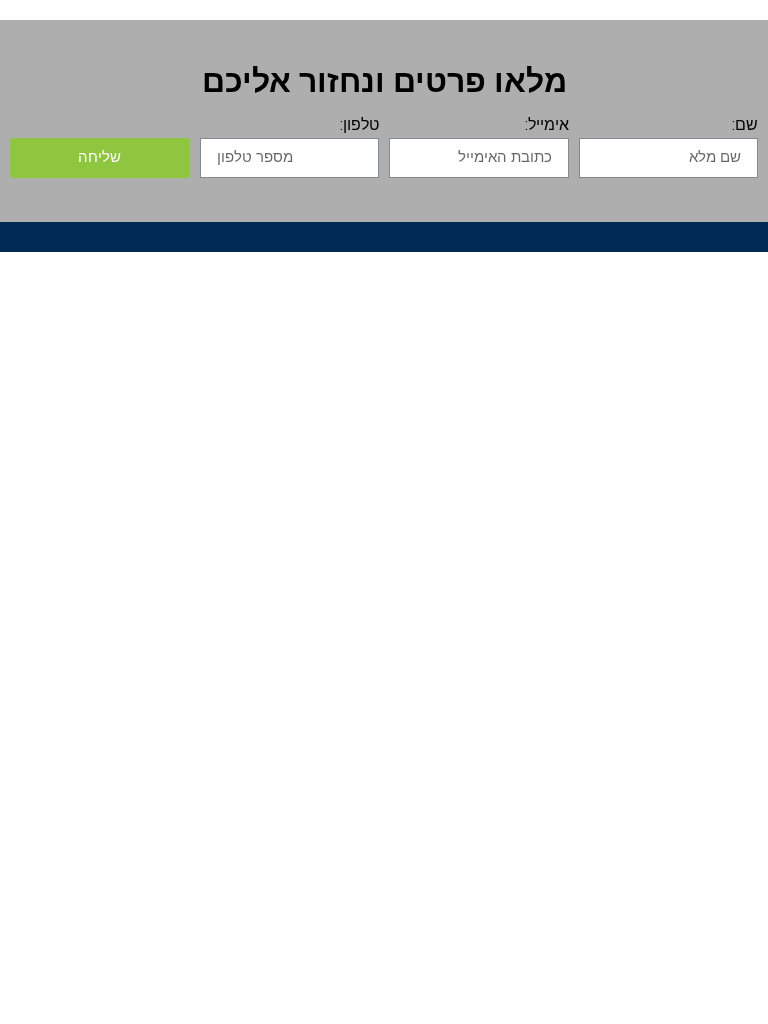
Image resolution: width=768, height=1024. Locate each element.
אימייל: (547, 125)
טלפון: (359, 125)
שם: (745, 125)
